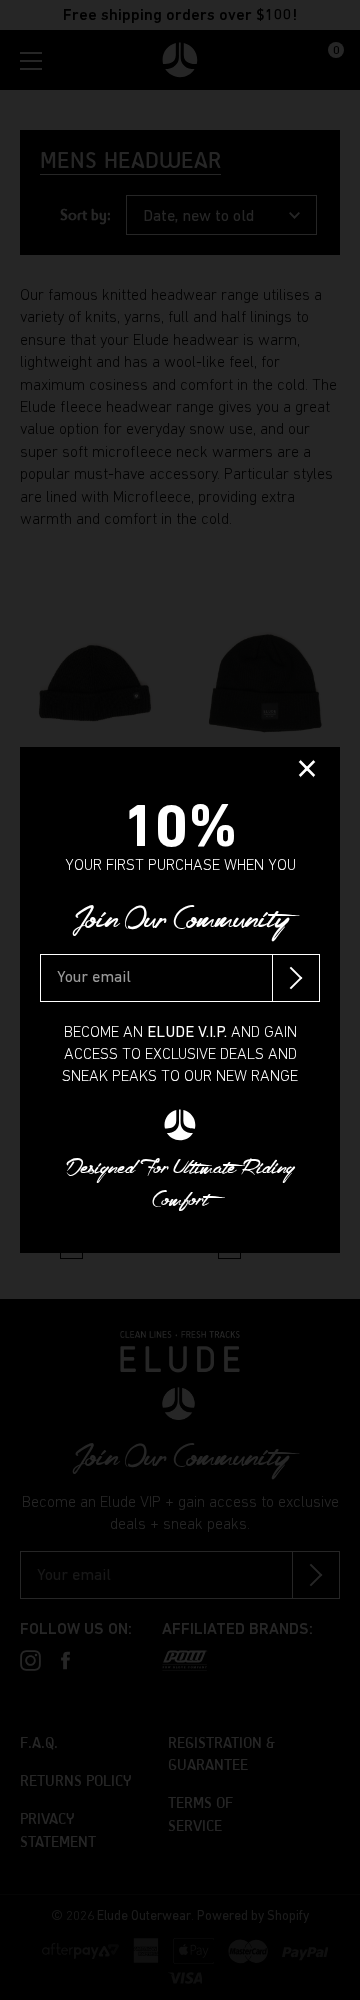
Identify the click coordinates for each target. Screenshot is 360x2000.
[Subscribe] (296, 978)
